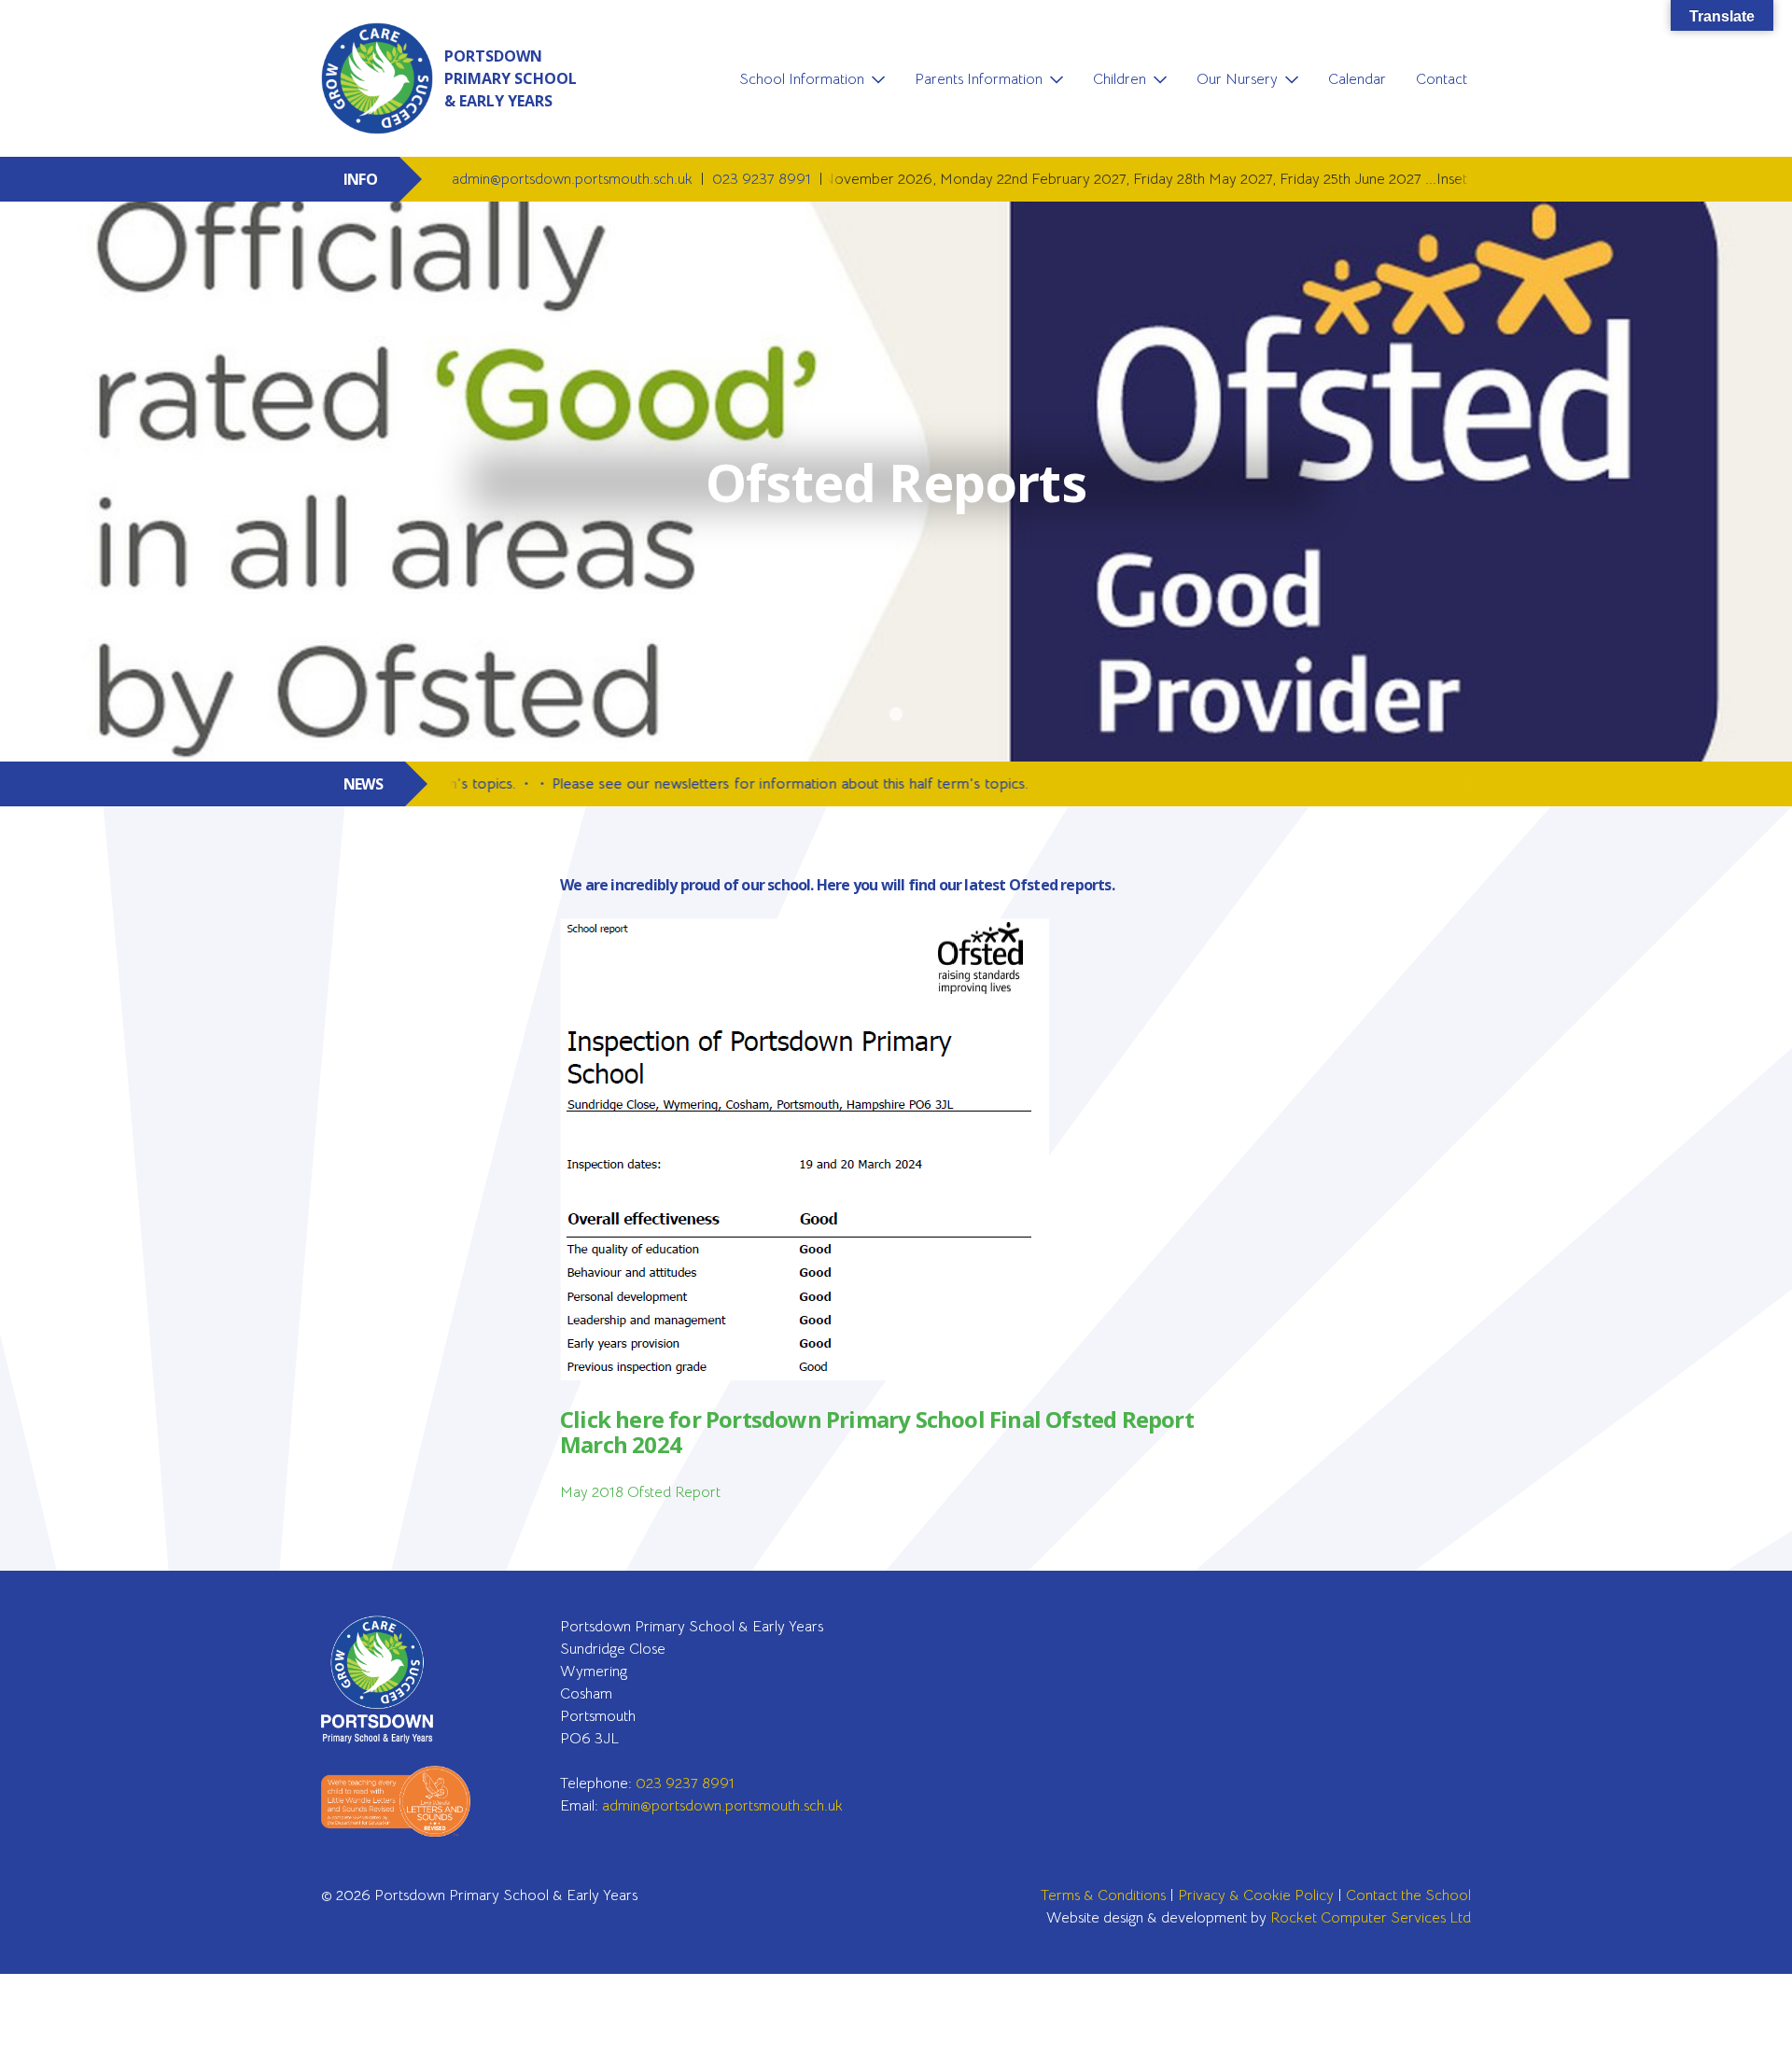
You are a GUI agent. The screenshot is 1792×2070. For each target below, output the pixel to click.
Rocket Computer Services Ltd (1371, 1918)
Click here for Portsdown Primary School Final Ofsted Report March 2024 (877, 1432)
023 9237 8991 (763, 179)
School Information (802, 79)
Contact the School (1408, 1895)
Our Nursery (1237, 79)
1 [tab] (896, 715)
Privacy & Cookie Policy (1256, 1895)
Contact (1442, 79)
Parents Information (979, 79)
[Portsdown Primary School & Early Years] (396, 1679)
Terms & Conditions (1103, 1895)
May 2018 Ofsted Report (640, 1492)
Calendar (1357, 79)
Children (1120, 79)
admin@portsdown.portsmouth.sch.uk (574, 179)
